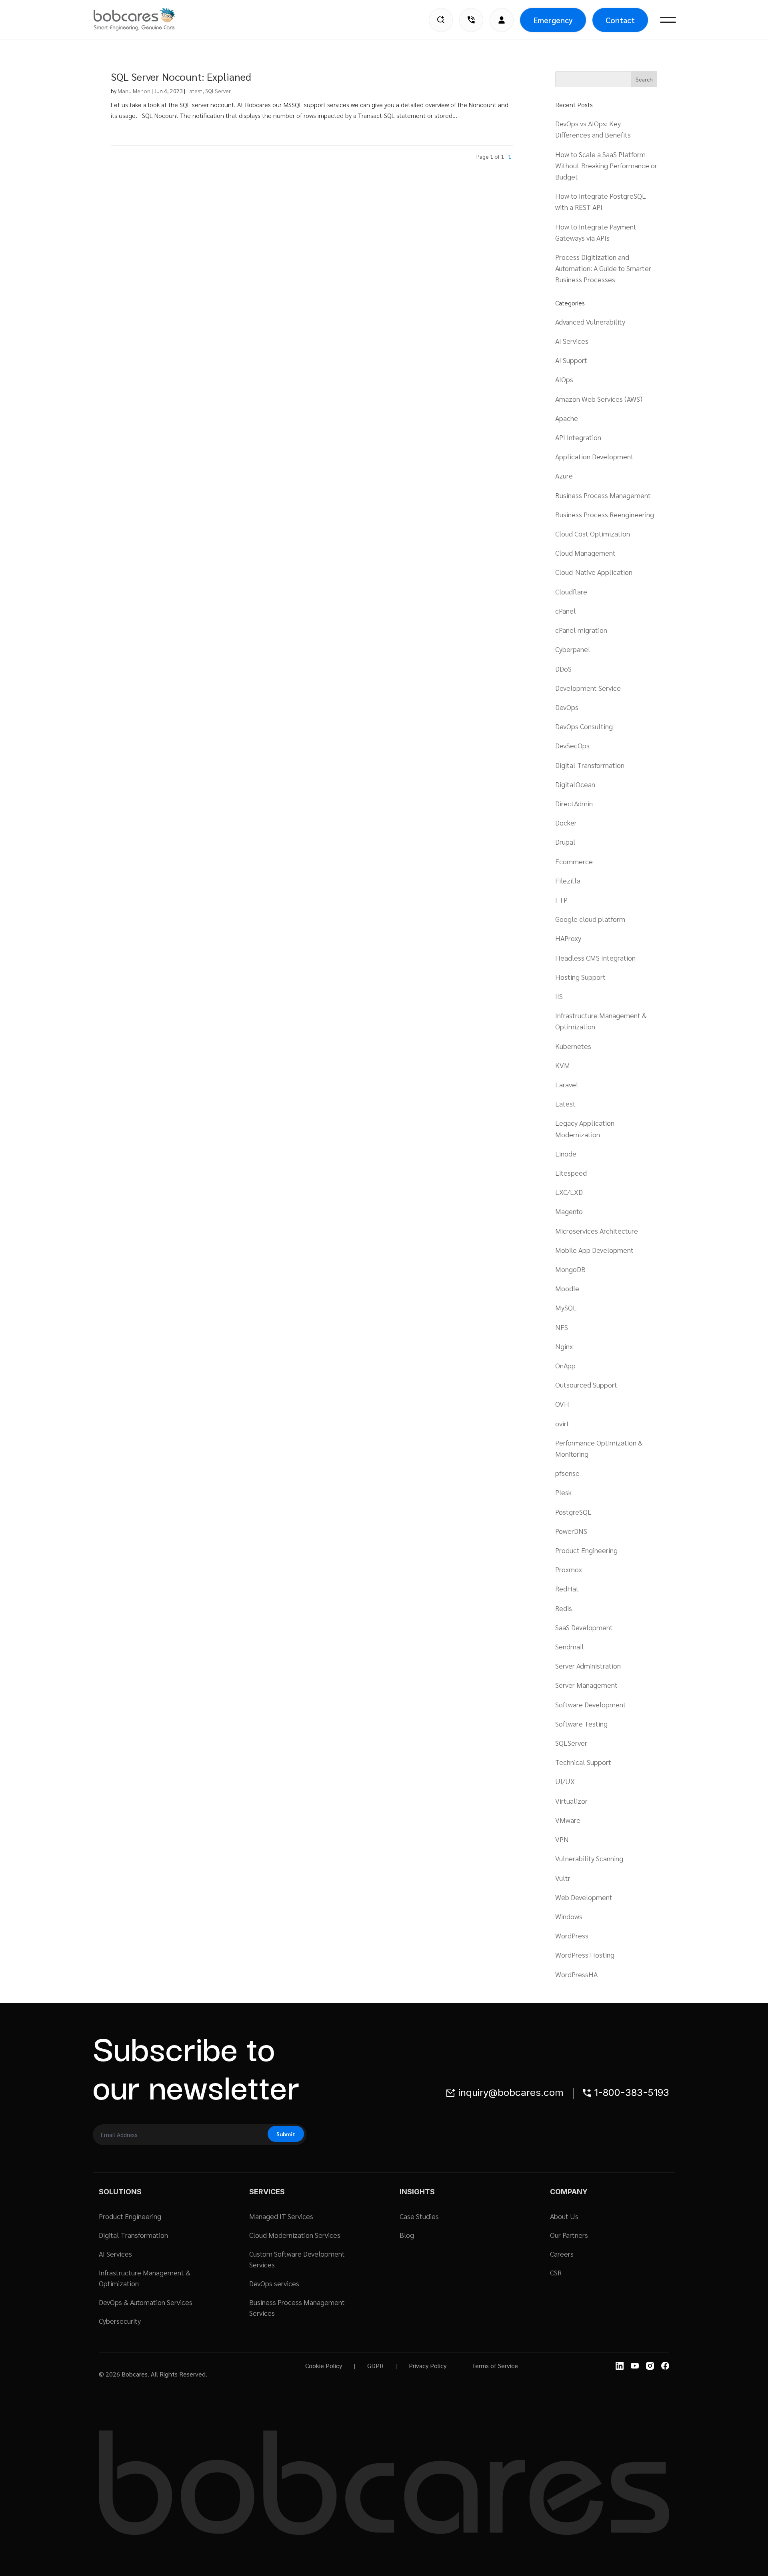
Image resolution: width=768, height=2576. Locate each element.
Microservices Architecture (597, 1231)
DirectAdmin (574, 803)
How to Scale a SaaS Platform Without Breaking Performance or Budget (606, 165)
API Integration (578, 437)
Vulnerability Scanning (589, 1858)
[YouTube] (635, 2366)
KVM (563, 1065)
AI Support (571, 360)
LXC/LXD (569, 1192)
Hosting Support (580, 977)
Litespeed (571, 1173)
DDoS (563, 669)
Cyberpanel (573, 649)
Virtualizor (571, 1801)
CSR (556, 2272)
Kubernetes (573, 1046)
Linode (566, 1153)
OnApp (565, 1365)
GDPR (375, 2366)
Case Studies (419, 2216)
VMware (568, 1820)
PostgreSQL (573, 1512)
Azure (564, 476)
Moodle (567, 1288)
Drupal (565, 842)
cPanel (566, 611)
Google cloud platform (590, 919)
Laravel (567, 1084)
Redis (564, 1608)
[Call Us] (471, 20)
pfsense (567, 1473)
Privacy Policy (428, 2366)
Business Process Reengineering (605, 514)
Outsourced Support (586, 1385)
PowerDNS (571, 1531)
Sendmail (570, 1646)
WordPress (572, 1935)
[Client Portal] (502, 20)
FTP (561, 900)
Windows (569, 1916)
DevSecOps (572, 745)
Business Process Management (603, 495)
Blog (407, 2235)
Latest (194, 91)
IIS (559, 996)
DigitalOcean (575, 784)
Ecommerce (574, 861)
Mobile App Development (594, 1250)
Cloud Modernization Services (295, 2235)
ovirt (562, 1423)
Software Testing (581, 1724)
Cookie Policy (324, 2366)
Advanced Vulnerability (590, 322)
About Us (564, 2216)
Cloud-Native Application (594, 572)
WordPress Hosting (585, 1955)
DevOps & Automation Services (146, 2302)
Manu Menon (134, 91)
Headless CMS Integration (595, 958)
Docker (566, 822)
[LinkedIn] (620, 2366)
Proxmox (569, 1569)
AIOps (564, 379)
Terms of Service (495, 2366)
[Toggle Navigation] (668, 20)
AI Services (572, 341)
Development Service (588, 688)
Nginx (564, 1346)
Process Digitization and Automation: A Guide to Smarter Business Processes (603, 268)
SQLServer (218, 91)
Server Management (586, 1685)
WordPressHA (576, 1974)
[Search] (441, 20)
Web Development (584, 1897)
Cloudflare (571, 591)
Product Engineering (586, 1550)
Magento (569, 1211)
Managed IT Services (281, 2216)
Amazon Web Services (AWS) (599, 399)
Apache (567, 418)
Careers (562, 2254)
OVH (562, 1404)
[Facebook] (665, 2366)
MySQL (566, 1307)
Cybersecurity (120, 2321)
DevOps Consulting (584, 726)
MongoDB (570, 1269)
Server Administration (588, 1666)
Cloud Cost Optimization (593, 533)
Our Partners (569, 2235)
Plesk (563, 1492)
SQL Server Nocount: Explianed (181, 76)
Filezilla (568, 880)
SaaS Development (584, 1627)
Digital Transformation (590, 765)
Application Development (594, 456)
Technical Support (583, 1762)
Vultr (563, 1878)
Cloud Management (585, 553)
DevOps (567, 707)
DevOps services (274, 2283)
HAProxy (568, 938)
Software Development (591, 1704)
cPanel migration (581, 630)
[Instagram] (650, 2366)
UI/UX (565, 1781)
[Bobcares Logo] (144, 19)
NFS (562, 1327)
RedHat (567, 1588)
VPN (562, 1839)
